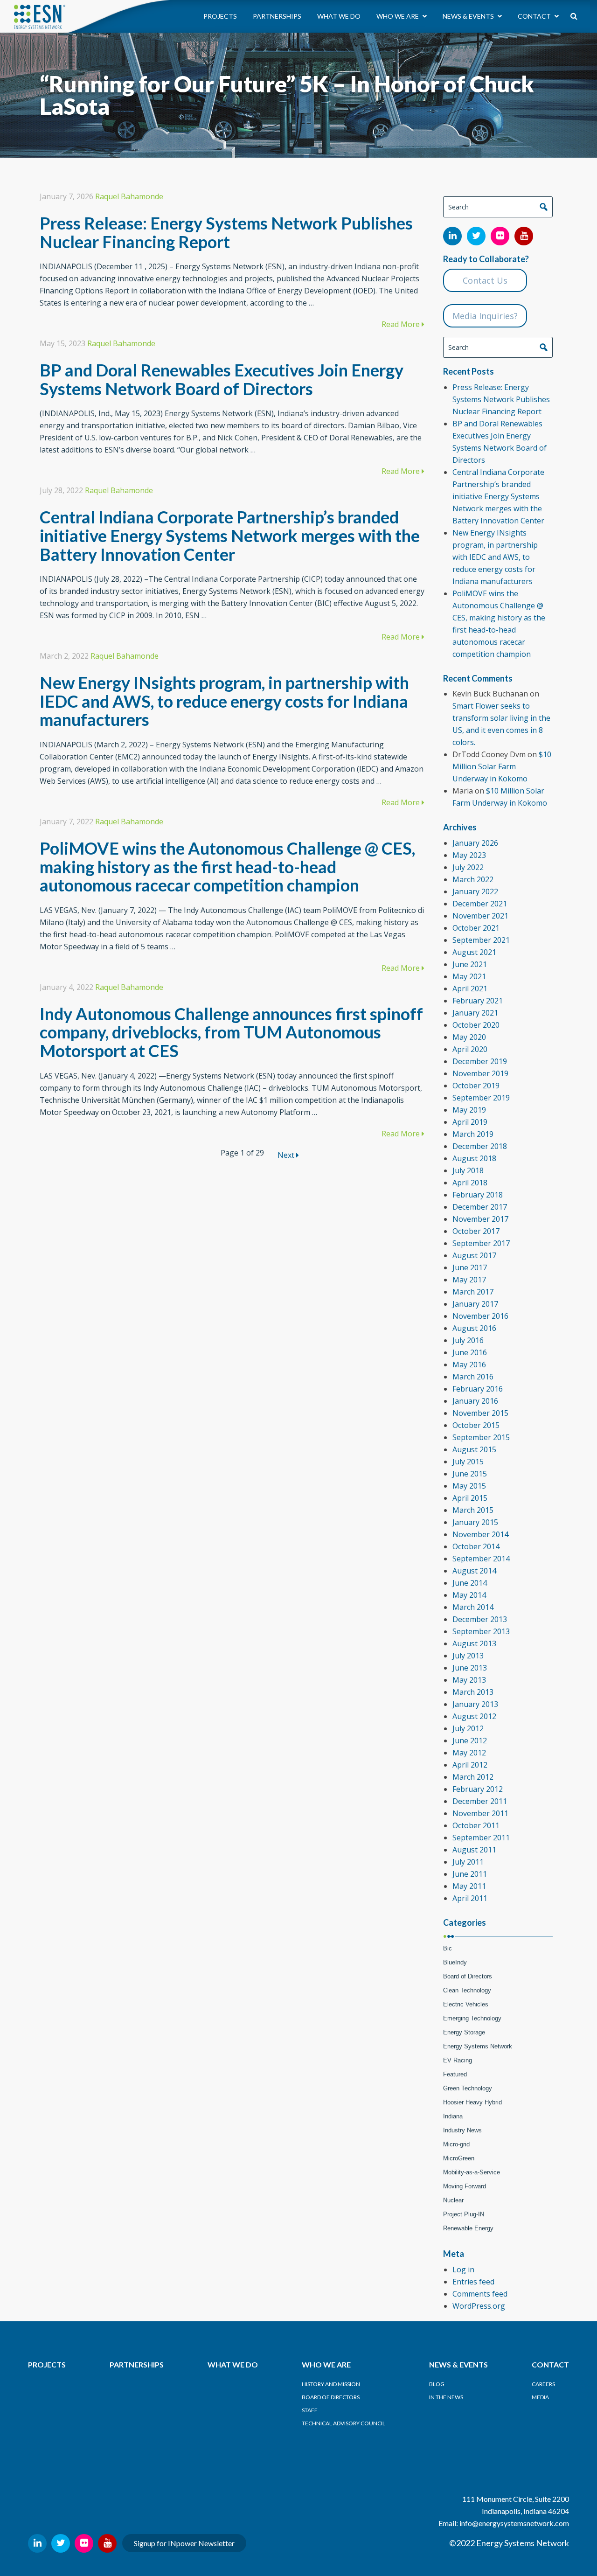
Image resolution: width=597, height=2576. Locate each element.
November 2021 (480, 916)
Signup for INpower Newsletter (184, 2543)
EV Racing (458, 2060)
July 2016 (468, 1340)
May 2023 (469, 855)
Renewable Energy (468, 2228)
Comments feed (480, 2294)
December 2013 (480, 1619)
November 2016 (480, 1316)
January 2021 (475, 1013)
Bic (448, 1948)
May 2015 (469, 1486)
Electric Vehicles (466, 2004)
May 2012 (469, 1753)
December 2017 (480, 1207)
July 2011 (468, 1862)
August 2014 (474, 1571)
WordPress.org (479, 2306)
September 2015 (481, 1437)
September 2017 (481, 1243)
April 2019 (470, 1122)
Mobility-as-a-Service (472, 2172)
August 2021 (474, 952)
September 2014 (481, 1559)
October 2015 (476, 1425)
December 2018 (480, 1146)
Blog (437, 2384)
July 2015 (468, 1462)
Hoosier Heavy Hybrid (472, 2102)
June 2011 (470, 1874)
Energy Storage (464, 2032)
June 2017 (470, 1267)
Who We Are (398, 16)
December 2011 (480, 1801)
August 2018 (474, 1158)
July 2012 (468, 1728)
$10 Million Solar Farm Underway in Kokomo (502, 766)
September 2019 (481, 1098)
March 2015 (473, 1510)
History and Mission (331, 2384)
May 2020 (469, 1037)
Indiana (453, 2116)
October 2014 (476, 1546)
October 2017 (476, 1231)
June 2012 (470, 1741)
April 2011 (470, 1898)
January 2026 (475, 843)
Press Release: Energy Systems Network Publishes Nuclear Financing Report (501, 399)
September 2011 (481, 1838)
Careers (543, 2384)
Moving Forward (465, 2186)
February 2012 (478, 1789)
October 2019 (476, 1086)
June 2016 (470, 1352)
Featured (455, 2074)
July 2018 (468, 1170)
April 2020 (470, 1049)
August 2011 (474, 1850)
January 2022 (475, 891)
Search (543, 207)
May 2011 (469, 1886)
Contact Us (485, 280)
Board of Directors (468, 1976)
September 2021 (481, 940)
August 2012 (474, 1716)
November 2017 (480, 1219)
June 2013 (470, 1668)
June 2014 (470, 1583)
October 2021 (476, 928)
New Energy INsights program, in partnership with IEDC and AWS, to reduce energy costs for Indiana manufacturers (495, 557)
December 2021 (480, 904)
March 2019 (473, 1134)
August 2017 (474, 1255)
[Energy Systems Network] (40, 16)
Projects (220, 16)
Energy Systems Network (478, 2046)
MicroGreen (459, 2158)
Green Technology (468, 2088)
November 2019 (480, 1073)
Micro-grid (456, 2144)
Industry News (462, 2130)
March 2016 (473, 1377)
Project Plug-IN (464, 2214)
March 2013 (473, 1692)
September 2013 (481, 1631)
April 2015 (470, 1498)
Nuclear (453, 2200)
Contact (535, 16)
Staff (310, 2410)
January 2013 (475, 1704)
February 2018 (478, 1195)
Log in (463, 2270)
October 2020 (476, 1025)
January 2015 (475, 1522)
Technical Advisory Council (344, 2423)
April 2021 (470, 989)
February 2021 (478, 1001)
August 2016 (474, 1328)
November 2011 (480, 1813)
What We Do (339, 16)
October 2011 (476, 1825)
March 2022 (473, 879)
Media (540, 2397)
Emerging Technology (472, 2018)
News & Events (469, 16)
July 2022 (468, 867)
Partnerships (277, 16)
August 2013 (474, 1643)
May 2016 (469, 1365)
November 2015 (480, 1413)
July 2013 (468, 1656)
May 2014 (469, 1595)
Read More (402, 324)
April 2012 (470, 1765)
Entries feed (473, 2282)
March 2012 (473, 1777)
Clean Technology (467, 1990)
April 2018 (470, 1183)
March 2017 (473, 1292)
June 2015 (470, 1474)
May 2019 (469, 1110)
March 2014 (473, 1607)
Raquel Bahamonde (129, 196)
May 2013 (469, 1680)
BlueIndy (455, 1962)
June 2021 (470, 964)
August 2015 (474, 1449)
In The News (446, 2397)
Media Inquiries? (485, 316)
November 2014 (480, 1534)
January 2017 (475, 1304)
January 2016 (475, 1401)
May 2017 (469, 1280)
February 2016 (478, 1389)
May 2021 (469, 976)
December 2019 (480, 1061)
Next (287, 1155)
